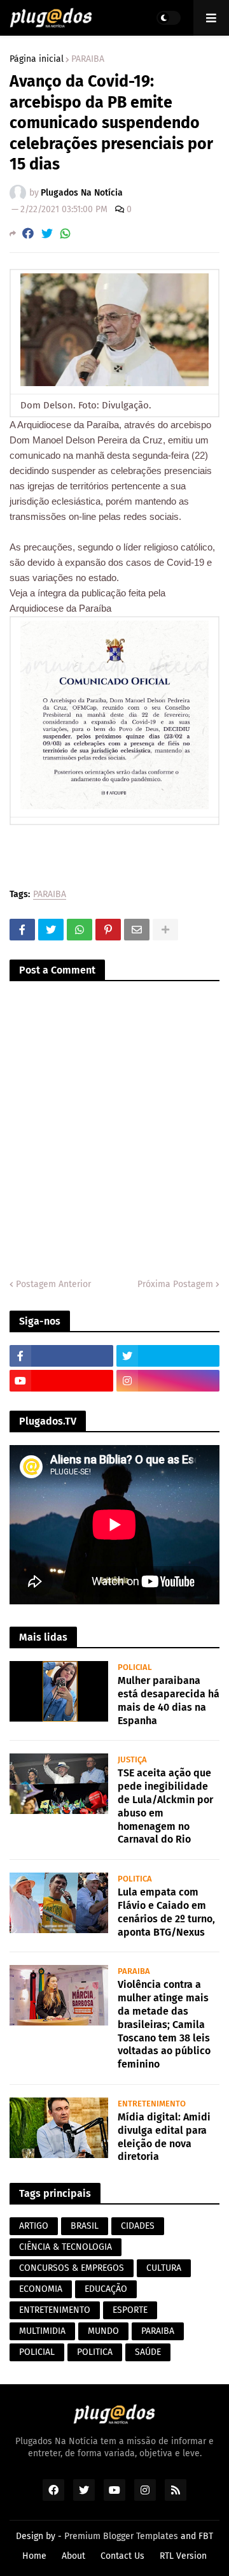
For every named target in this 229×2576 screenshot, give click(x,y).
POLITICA (95, 2352)
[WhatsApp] (66, 234)
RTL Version (183, 2556)
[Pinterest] (108, 930)
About (73, 2556)
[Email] (137, 930)
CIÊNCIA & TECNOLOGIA (66, 2247)
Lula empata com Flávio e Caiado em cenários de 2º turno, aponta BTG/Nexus (166, 1912)
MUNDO (103, 2331)
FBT (206, 2536)
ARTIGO (34, 2226)
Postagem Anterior (53, 1284)
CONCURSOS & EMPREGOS (72, 2268)
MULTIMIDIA (42, 2331)
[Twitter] (47, 234)
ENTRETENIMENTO (55, 2310)
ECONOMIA (41, 2289)
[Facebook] (28, 234)
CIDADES (138, 2226)
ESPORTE (130, 2310)
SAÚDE (148, 2352)
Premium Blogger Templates (121, 2536)
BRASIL (85, 2226)
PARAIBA (88, 59)
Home (34, 2556)
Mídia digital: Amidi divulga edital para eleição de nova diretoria (164, 2137)
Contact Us (122, 2556)
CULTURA (164, 2268)
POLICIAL (37, 2352)
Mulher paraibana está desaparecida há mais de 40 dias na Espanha (169, 1700)
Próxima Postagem (175, 1284)
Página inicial (37, 59)
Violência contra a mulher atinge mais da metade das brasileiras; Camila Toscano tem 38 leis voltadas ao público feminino (164, 2024)
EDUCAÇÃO (106, 2289)
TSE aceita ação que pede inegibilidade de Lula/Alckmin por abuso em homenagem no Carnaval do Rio (165, 1806)
